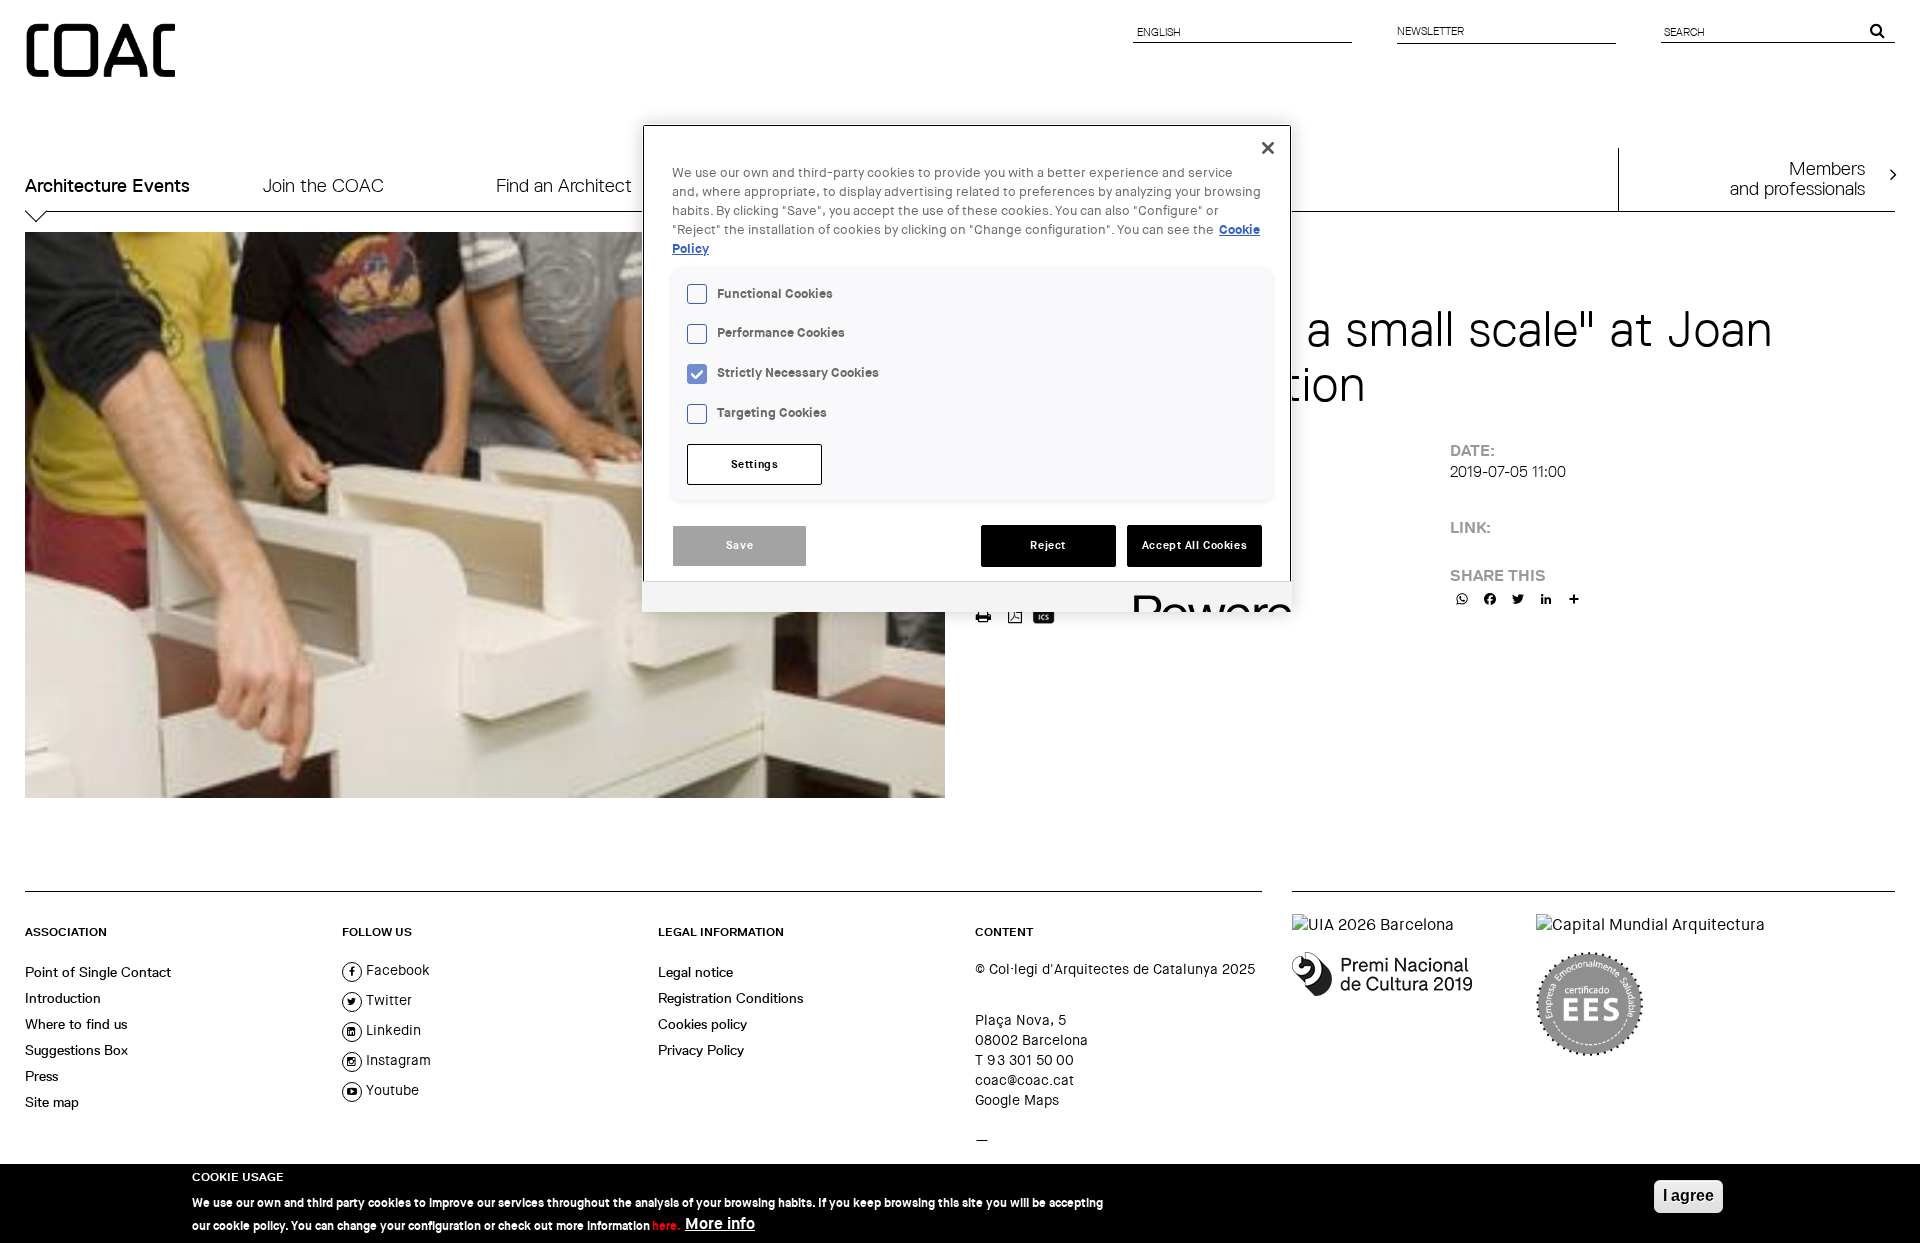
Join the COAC (323, 185)
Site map (52, 1102)
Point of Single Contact (98, 972)
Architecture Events (107, 185)
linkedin (391, 1030)
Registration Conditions (730, 998)
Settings (755, 464)
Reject (1047, 545)
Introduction (63, 998)
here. (666, 1225)
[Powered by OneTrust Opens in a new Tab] (1206, 599)
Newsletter (1430, 31)
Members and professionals (1797, 178)
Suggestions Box (76, 1050)
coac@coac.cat (1024, 1080)
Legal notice (695, 972)
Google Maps (1017, 1100)
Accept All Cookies (1194, 545)
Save (739, 545)
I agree (1688, 1195)
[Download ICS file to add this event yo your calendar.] (1043, 613)
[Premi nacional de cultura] (1406, 1004)
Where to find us (76, 1024)
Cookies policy (702, 1024)
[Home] (103, 52)
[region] (967, 368)
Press (41, 1076)
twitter (387, 1000)
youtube (390, 1090)
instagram (396, 1060)
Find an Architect (564, 185)
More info (720, 1223)
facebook (396, 970)
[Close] (1268, 148)
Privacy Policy (701, 1050)
